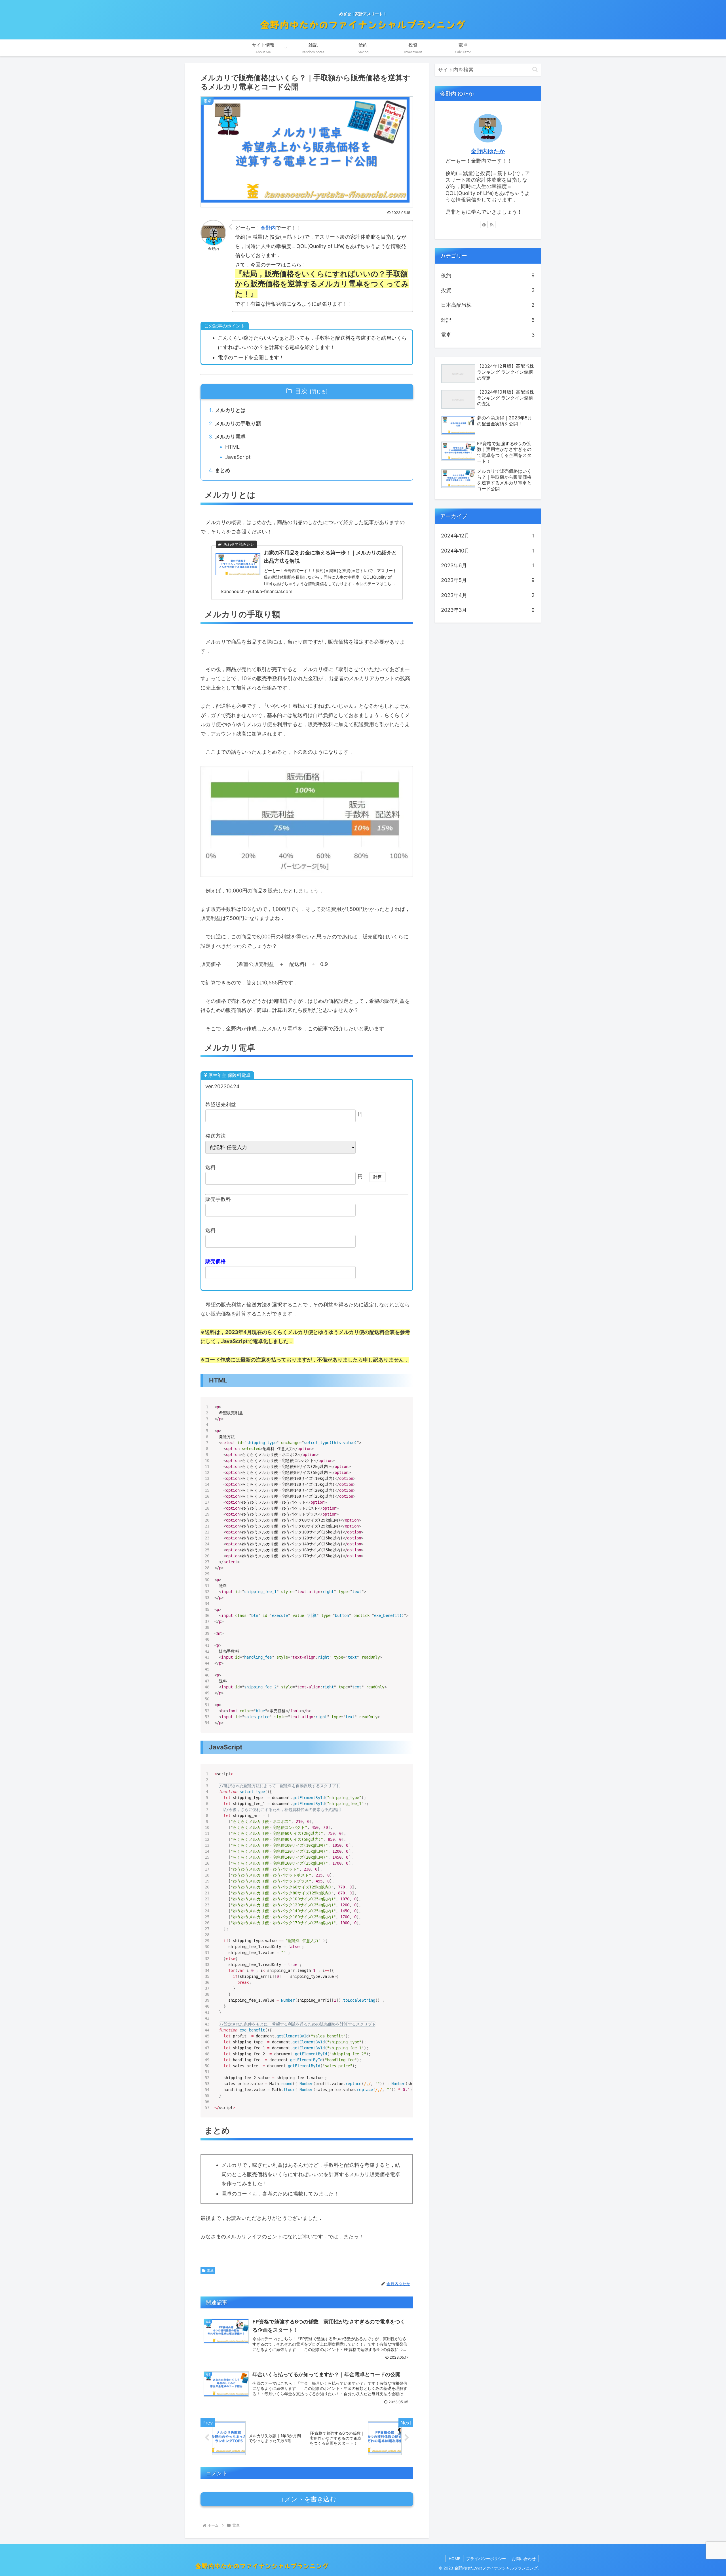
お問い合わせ (524, 2559)
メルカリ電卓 (230, 437)
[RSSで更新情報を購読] (492, 224)
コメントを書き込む (307, 2499)
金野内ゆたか (488, 151)
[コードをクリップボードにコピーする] (407, 1409)
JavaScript (238, 457)
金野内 (268, 228)
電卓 (210, 2271)
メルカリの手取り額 (238, 424)
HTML (232, 447)
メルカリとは (230, 410)
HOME (454, 2559)
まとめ (223, 470)
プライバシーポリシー (486, 2559)
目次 (301, 391)
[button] (535, 69)
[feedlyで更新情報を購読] (484, 224)
